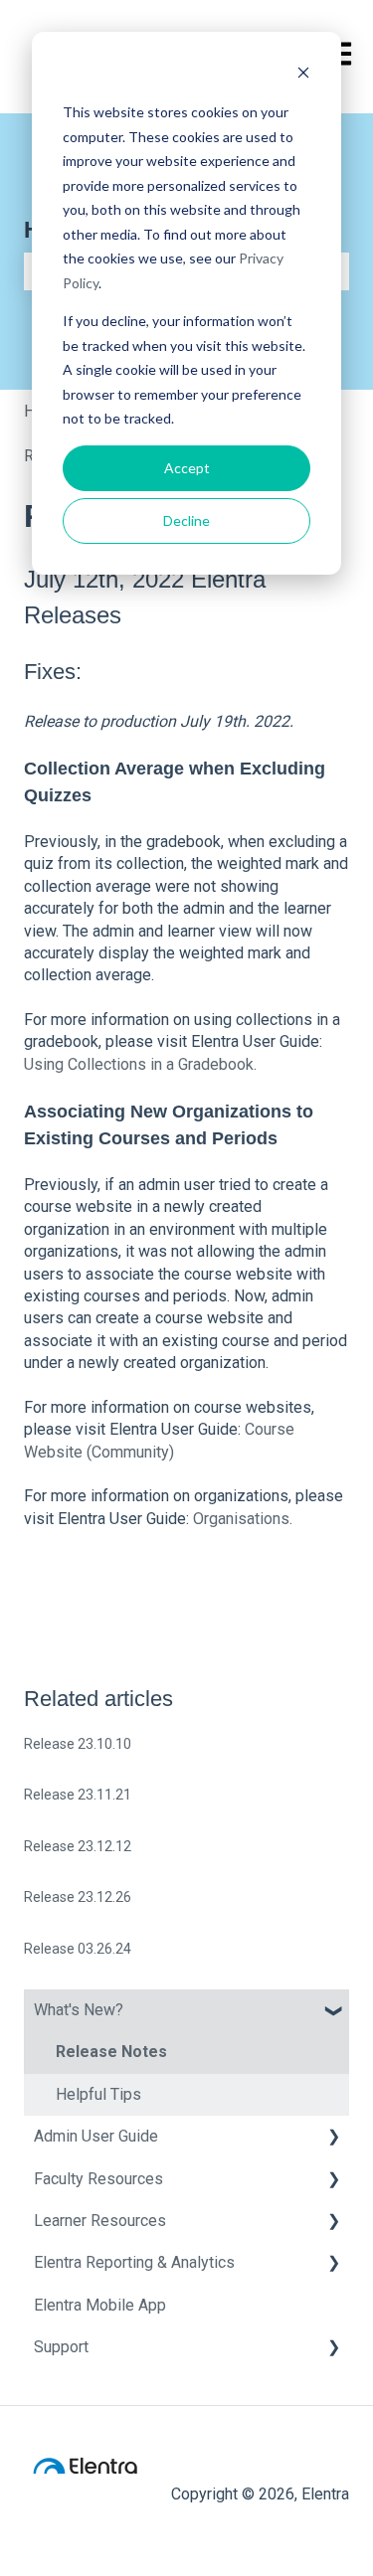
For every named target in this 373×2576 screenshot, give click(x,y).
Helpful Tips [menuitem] (98, 2094)
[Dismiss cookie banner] (303, 75)
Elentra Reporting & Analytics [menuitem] (134, 2262)
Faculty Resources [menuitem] (98, 2179)
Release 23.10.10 (78, 1744)
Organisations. (245, 1519)
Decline (186, 520)
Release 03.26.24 (78, 1949)
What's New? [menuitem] (79, 2010)
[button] (333, 2012)
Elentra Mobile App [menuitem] (100, 2305)
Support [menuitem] (61, 2347)
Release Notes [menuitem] (111, 2052)
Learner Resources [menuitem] (100, 2221)
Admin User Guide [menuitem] (96, 2136)
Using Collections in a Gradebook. (140, 1064)
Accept (187, 468)
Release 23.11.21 (78, 1795)
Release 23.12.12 (78, 1846)
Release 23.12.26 (78, 1897)
